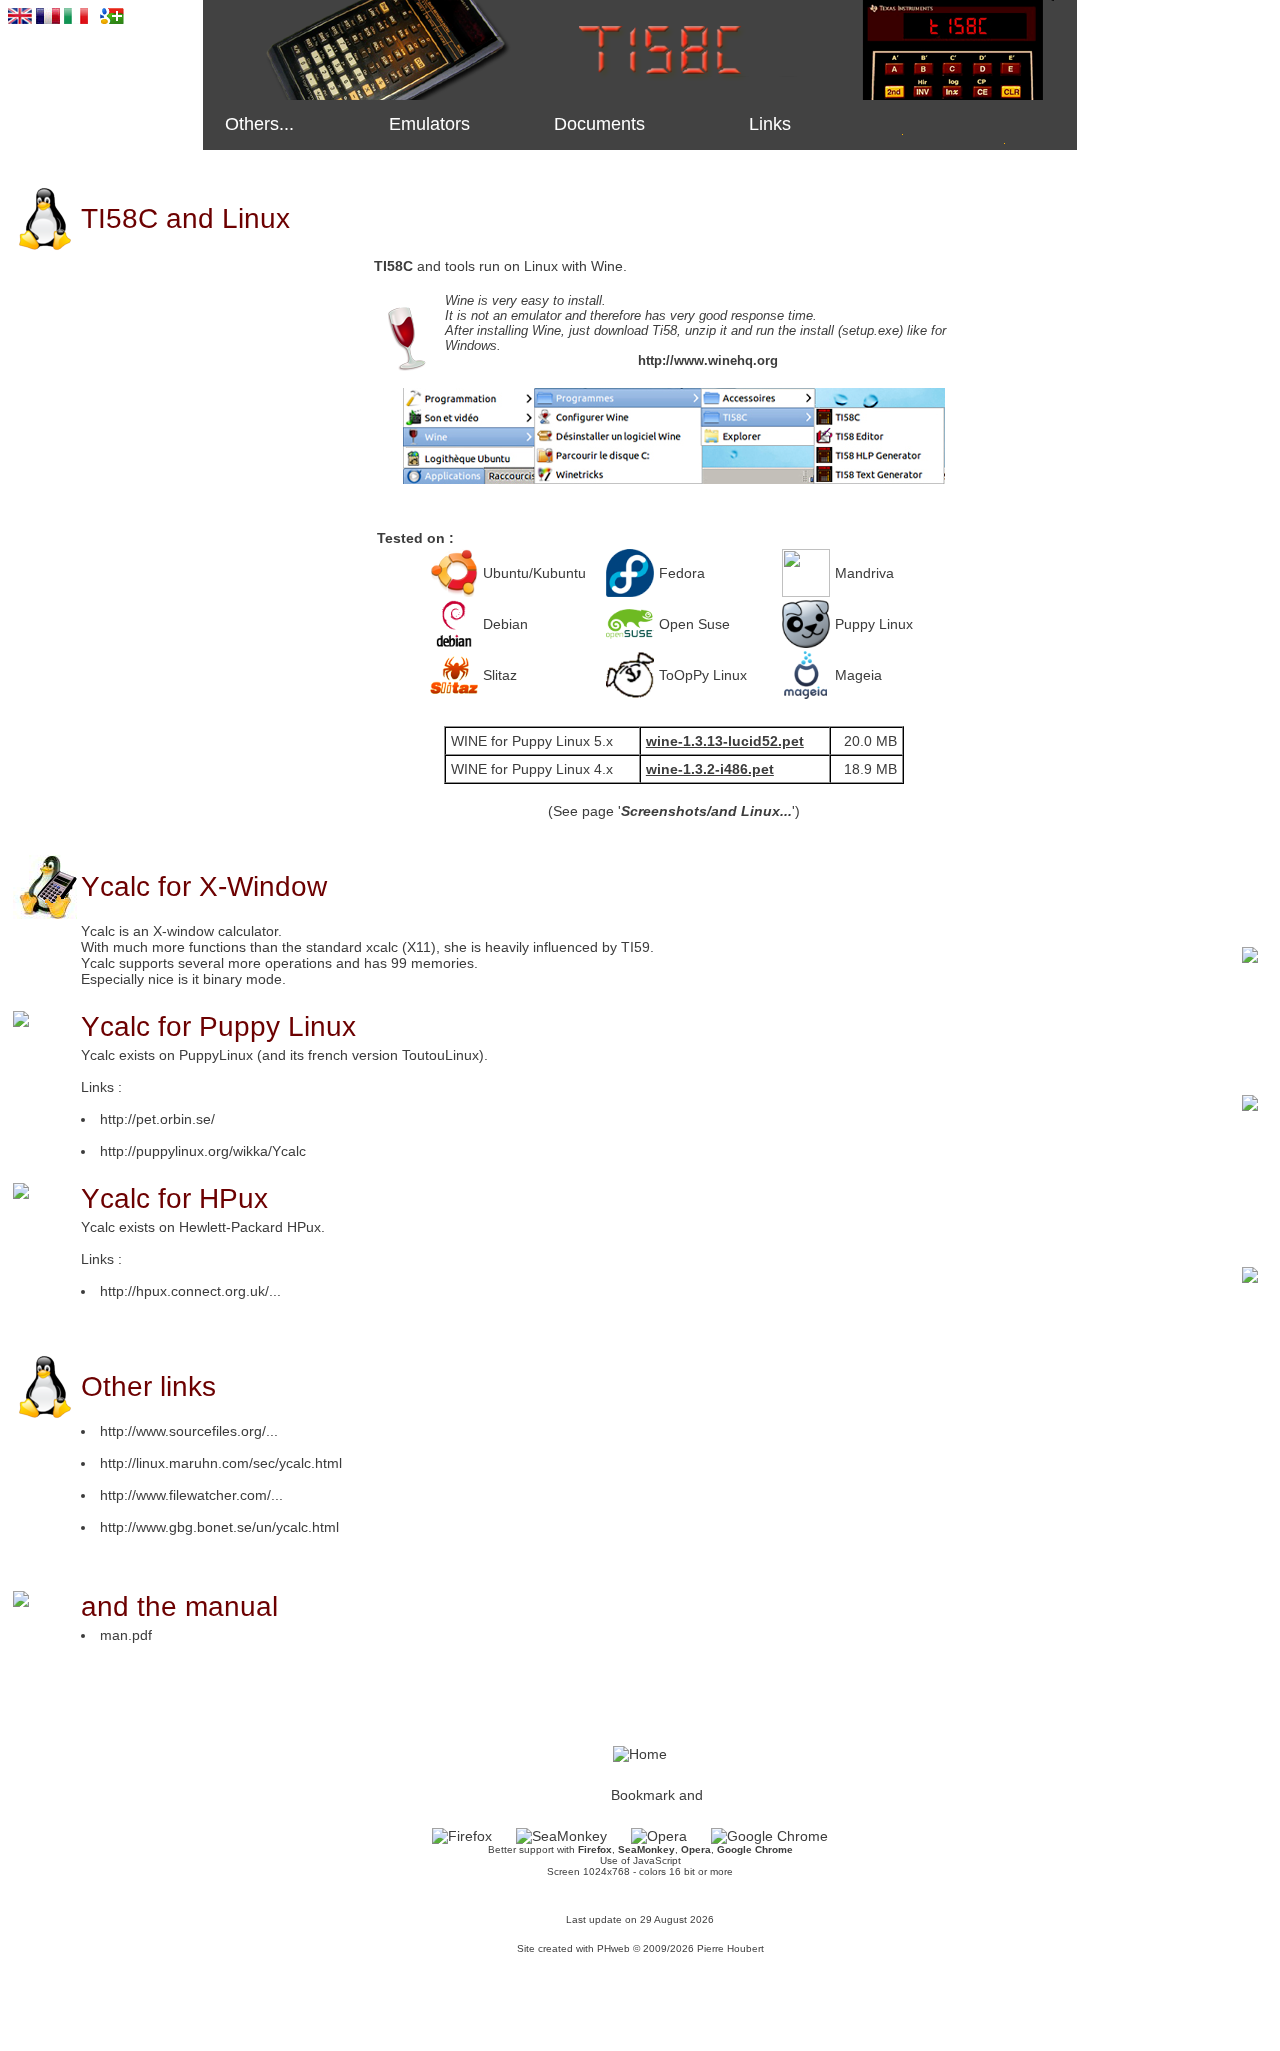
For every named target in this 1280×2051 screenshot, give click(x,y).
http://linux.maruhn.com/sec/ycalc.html (221, 1463)
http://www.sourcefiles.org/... (189, 1431)
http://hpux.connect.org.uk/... (190, 1291)
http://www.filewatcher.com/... (191, 1495)
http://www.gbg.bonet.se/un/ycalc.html (219, 1527)
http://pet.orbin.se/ (157, 1119)
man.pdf (126, 1635)
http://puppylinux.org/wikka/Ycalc (203, 1151)
